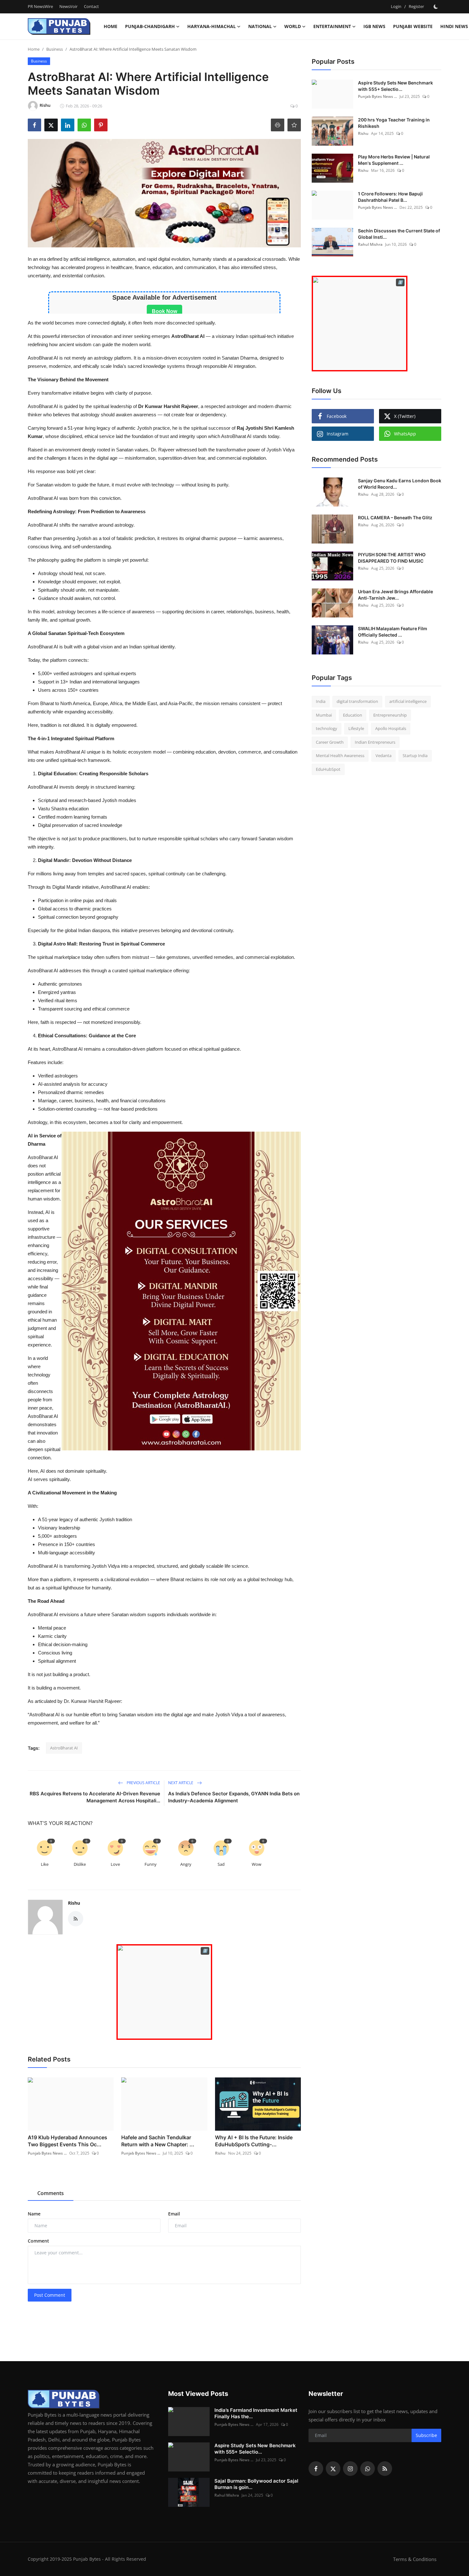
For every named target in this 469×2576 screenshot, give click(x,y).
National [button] (260, 26)
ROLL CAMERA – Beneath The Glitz (395, 518)
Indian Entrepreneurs (375, 742)
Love (115, 1864)
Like (45, 1864)
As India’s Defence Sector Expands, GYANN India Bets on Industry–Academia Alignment (234, 1797)
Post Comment (50, 2295)
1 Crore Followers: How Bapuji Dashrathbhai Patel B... (390, 197)
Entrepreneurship (390, 715)
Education (353, 715)
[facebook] (316, 2469)
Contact (91, 6)
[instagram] (350, 2469)
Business (55, 49)
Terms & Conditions (415, 2559)
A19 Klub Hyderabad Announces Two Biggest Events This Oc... (67, 2141)
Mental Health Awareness (340, 755)
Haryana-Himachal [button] (212, 26)
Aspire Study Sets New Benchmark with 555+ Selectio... (395, 86)
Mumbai (324, 715)
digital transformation (357, 701)
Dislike (80, 1864)
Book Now (164, 311)
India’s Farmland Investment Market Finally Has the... (256, 2413)
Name (34, 2214)
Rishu (74, 1903)
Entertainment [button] (332, 26)
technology (327, 728)
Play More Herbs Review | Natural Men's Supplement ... (394, 160)
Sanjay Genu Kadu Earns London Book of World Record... (400, 484)
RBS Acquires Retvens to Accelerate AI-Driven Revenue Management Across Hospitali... (95, 1797)
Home (111, 26)
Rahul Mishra (370, 244)
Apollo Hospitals (391, 728)
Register (416, 6)
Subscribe (426, 2435)
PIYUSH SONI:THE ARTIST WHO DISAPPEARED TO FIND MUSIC (392, 558)
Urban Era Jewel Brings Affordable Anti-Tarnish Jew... (395, 595)
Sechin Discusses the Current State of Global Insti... (399, 234)
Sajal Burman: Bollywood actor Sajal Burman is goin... (256, 2484)
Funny (151, 1864)
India (321, 701)
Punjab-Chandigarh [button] (150, 26)
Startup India (415, 755)
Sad (221, 1864)
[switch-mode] (436, 7)
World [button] (293, 26)
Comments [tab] (51, 2193)
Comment (38, 2241)
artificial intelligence (408, 701)
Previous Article (143, 1783)
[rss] (385, 2469)
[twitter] (333, 2469)
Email (174, 2214)
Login (396, 6)
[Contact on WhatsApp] (164, 1992)
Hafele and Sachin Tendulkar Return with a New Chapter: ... (158, 2141)
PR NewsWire (40, 6)
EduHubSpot (328, 769)
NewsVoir (68, 6)
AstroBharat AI (64, 1748)
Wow (257, 1864)
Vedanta (383, 755)
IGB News (374, 26)
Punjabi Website (413, 26)
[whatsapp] (368, 2469)
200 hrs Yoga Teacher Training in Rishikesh (394, 123)
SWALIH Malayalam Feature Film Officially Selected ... (393, 632)
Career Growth (330, 742)
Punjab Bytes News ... (47, 2153)
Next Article (181, 1783)
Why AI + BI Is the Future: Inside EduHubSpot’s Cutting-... (254, 2141)
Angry (186, 1864)
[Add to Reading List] (294, 125)
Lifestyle (356, 728)
